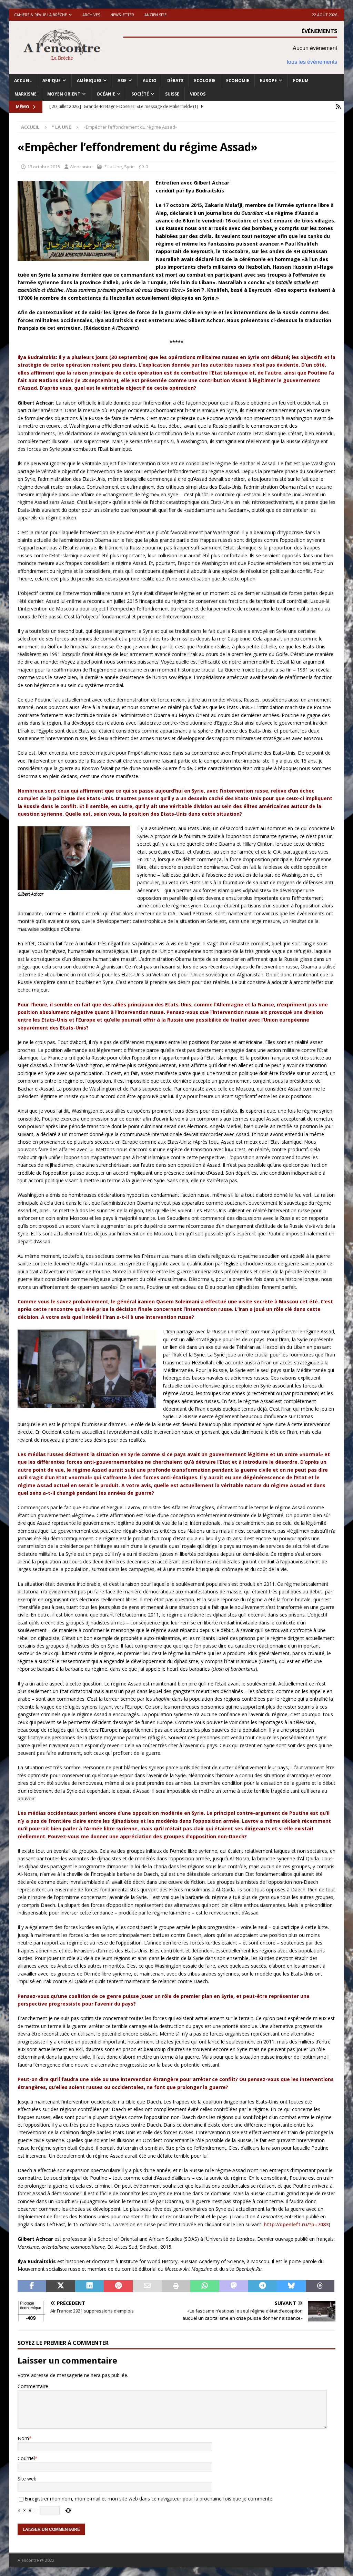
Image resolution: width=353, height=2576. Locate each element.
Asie (122, 81)
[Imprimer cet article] (176, 2286)
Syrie (129, 167)
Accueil (23, 81)
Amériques (89, 81)
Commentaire (33, 2386)
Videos (198, 94)
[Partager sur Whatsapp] (205, 2286)
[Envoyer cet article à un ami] (147, 2286)
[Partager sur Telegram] (263, 2286)
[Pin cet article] (118, 2286)
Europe (268, 81)
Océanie (106, 94)
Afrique (52, 81)
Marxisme (26, 94)
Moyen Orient (64, 94)
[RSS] (338, 107)
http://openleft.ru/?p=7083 (296, 2224)
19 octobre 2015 (44, 167)
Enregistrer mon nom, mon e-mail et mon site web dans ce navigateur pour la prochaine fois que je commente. (149, 2499)
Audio (150, 81)
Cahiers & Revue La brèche (41, 15)
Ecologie (205, 81)
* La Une (113, 167)
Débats (175, 81)
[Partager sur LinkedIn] (90, 2286)
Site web (27, 2479)
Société (140, 94)
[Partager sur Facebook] (32, 2286)
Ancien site (155, 15)
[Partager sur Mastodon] (234, 2286)
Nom (23, 2438)
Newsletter (122, 15)
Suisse (172, 94)
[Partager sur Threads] (320, 2286)
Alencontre (81, 167)
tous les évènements (312, 62)
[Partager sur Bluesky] (291, 2286)
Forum (301, 81)
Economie (238, 81)
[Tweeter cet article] (61, 2286)
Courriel (26, 2458)
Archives (91, 15)
